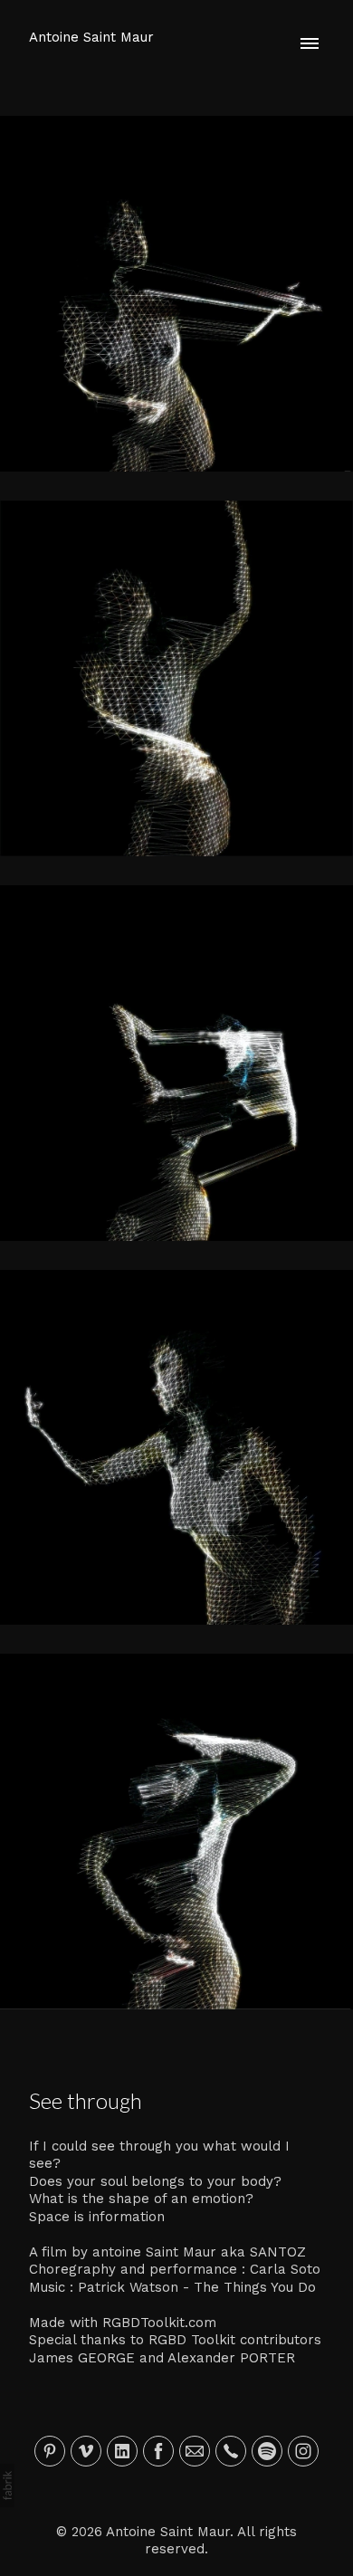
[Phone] (231, 2451)
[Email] (195, 2451)
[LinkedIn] (122, 2451)
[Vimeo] (86, 2451)
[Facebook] (158, 2451)
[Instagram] (303, 2451)
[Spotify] (267, 2451)
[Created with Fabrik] (7, 2485)
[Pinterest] (50, 2451)
